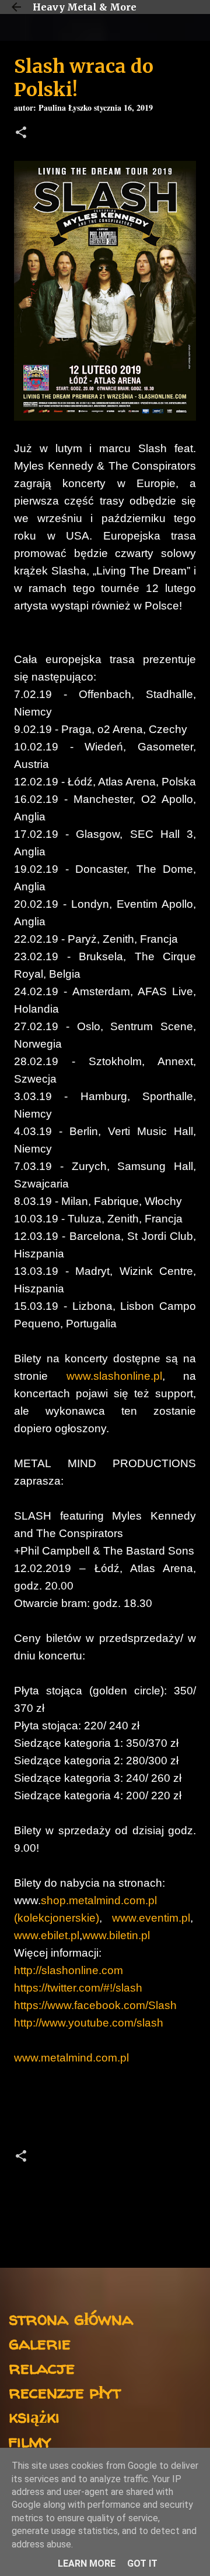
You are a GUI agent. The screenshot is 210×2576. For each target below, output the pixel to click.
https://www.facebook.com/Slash (95, 2005)
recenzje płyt (65, 2392)
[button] (21, 134)
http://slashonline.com (69, 1970)
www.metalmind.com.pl (71, 2058)
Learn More (87, 2563)
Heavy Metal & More (85, 7)
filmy (30, 2441)
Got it (142, 2563)
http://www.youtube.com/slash (89, 2023)
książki (34, 2416)
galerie (40, 2343)
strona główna (71, 2318)
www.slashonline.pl (114, 1376)
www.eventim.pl (151, 1918)
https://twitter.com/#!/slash (78, 1988)
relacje (42, 2367)
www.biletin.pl (116, 1935)
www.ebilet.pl (47, 1935)
